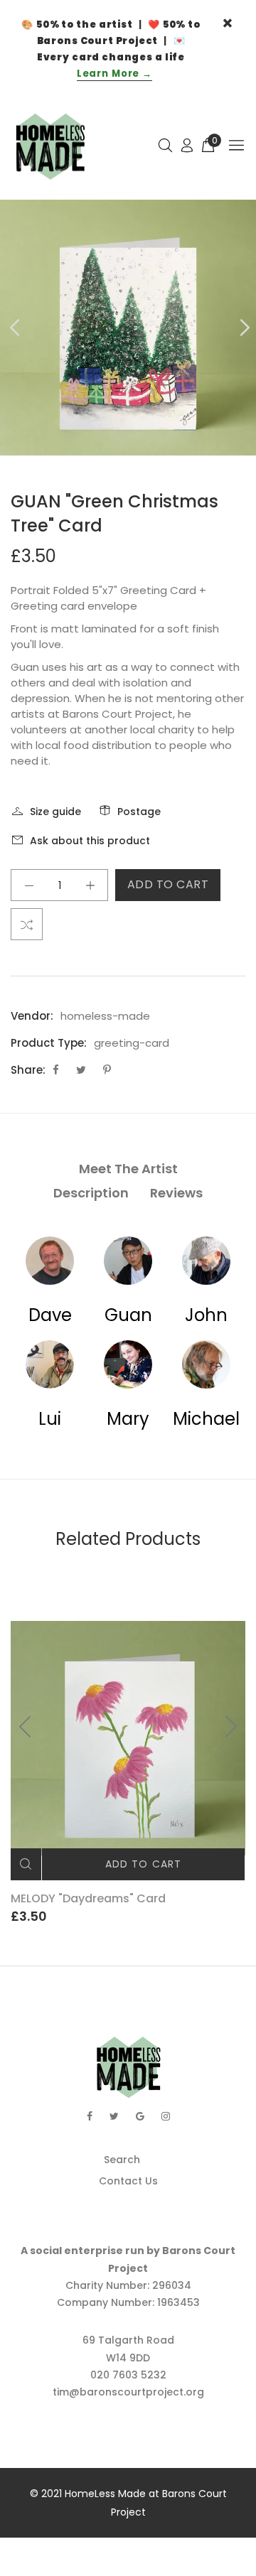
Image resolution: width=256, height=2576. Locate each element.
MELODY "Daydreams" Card (88, 1898)
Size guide (55, 812)
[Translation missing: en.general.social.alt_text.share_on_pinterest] (107, 1070)
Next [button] (242, 328)
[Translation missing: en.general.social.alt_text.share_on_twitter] (82, 1070)
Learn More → (114, 74)
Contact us (128, 2181)
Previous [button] (14, 328)
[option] (128, 328)
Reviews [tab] (176, 1193)
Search (122, 2160)
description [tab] (91, 1193)
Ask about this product (90, 841)
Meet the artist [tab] (128, 1169)
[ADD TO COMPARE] (27, 924)
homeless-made (105, 1016)
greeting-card (132, 1043)
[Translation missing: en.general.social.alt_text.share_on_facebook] (57, 1070)
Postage (139, 812)
